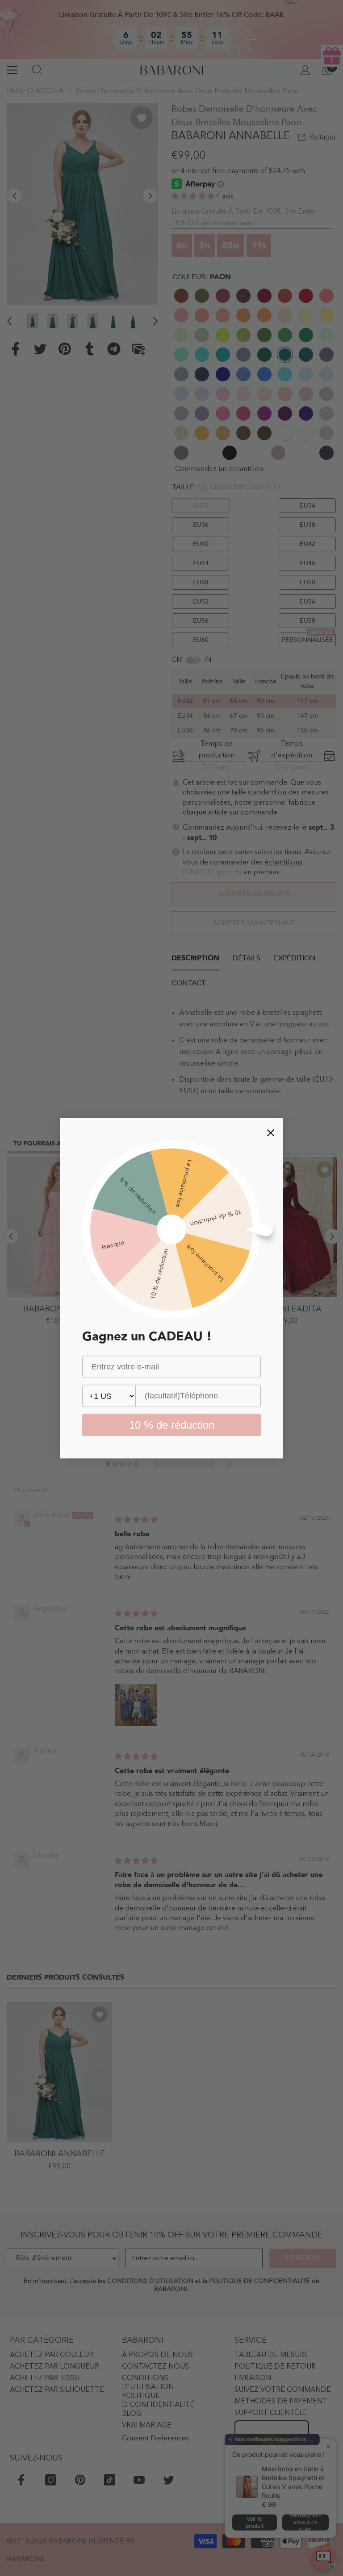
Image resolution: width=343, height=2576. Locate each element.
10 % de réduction (172, 1424)
